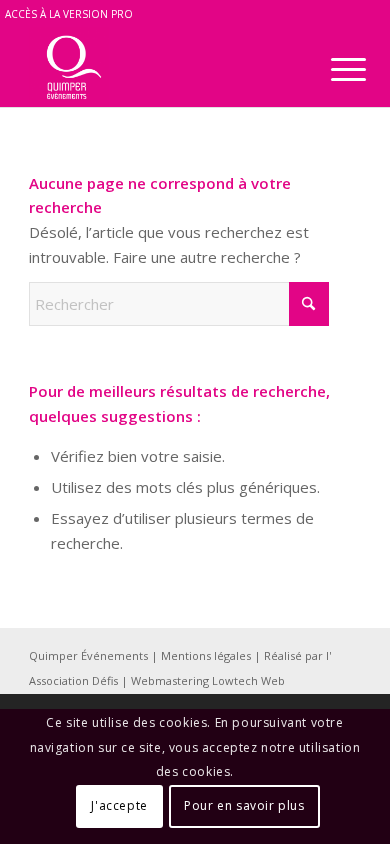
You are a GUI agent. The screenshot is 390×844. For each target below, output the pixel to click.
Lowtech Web (248, 680)
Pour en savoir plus (244, 805)
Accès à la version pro (69, 14)
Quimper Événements (90, 655)
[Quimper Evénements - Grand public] (161, 67)
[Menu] (333, 69)
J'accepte (119, 805)
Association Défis (75, 680)
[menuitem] (333, 69)
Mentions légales (207, 655)
